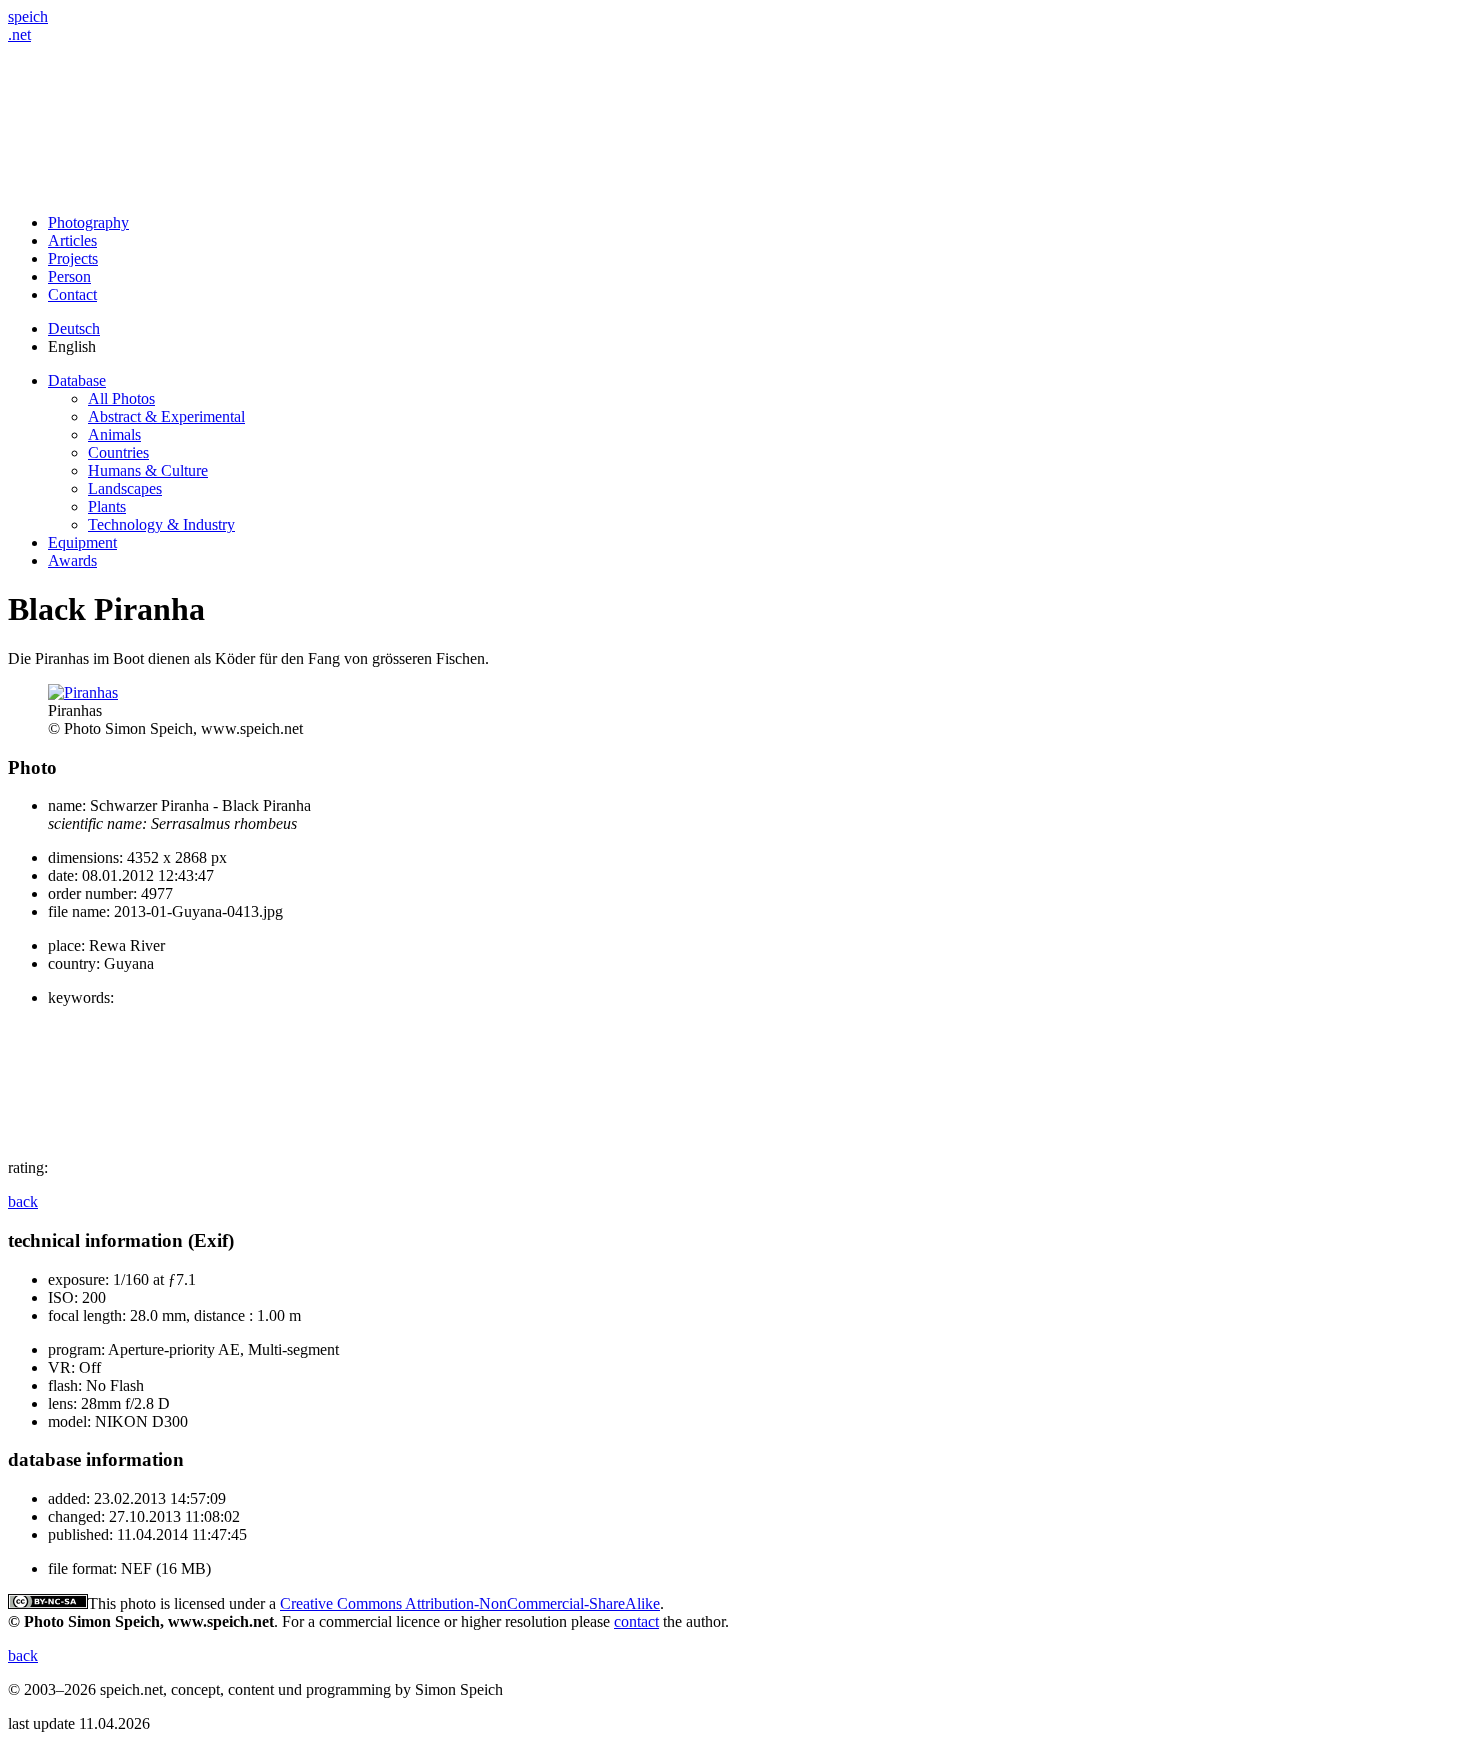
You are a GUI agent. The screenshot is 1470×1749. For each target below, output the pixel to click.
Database (77, 380)
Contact (72, 294)
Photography (88, 222)
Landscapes (125, 488)
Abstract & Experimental (166, 416)
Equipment (82, 542)
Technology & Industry (161, 524)
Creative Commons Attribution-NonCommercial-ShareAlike (470, 1603)
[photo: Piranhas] (83, 692)
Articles (72, 240)
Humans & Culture (148, 470)
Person (69, 276)
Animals (114, 434)
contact (636, 1621)
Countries (118, 452)
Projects (73, 258)
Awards (72, 560)
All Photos (121, 398)
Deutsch (74, 328)
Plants (107, 506)
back (23, 1201)
